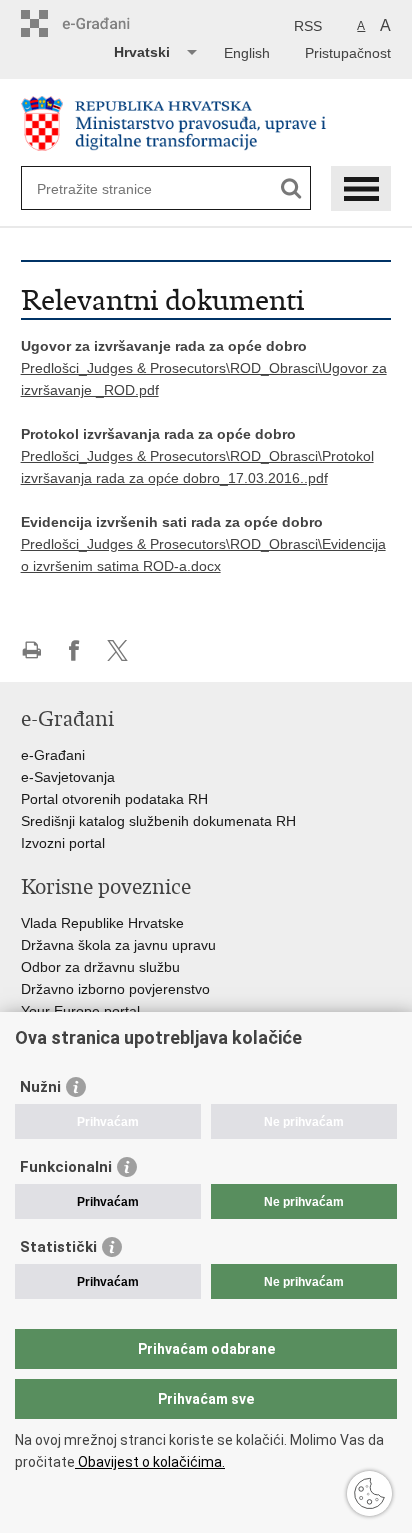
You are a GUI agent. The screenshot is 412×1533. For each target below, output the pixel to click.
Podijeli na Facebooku (74, 650)
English (247, 53)
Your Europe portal (80, 1011)
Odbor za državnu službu (100, 967)
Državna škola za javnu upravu (118, 945)
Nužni (40, 1087)
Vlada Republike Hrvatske (102, 923)
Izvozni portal (63, 843)
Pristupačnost (348, 53)
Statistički (58, 1247)
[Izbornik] (361, 188)
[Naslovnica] (206, 123)
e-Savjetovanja (68, 777)
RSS (308, 26)
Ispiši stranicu (31, 650)
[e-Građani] (106, 23)
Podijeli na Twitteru (117, 650)
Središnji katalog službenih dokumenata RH (158, 821)
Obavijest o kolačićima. (150, 1462)
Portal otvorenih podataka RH (114, 799)
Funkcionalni (66, 1167)
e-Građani (53, 755)
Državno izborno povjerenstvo (115, 989)
